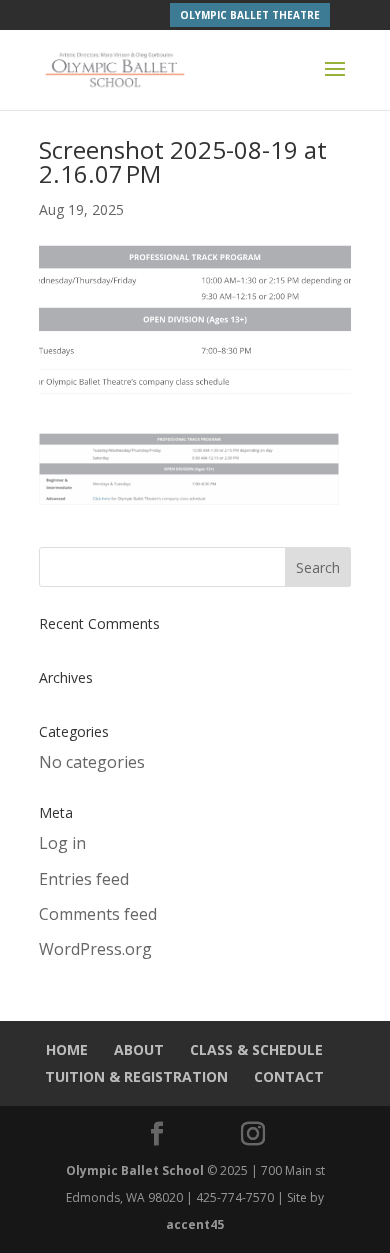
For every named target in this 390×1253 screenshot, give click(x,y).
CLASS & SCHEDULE (256, 1049)
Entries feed (84, 879)
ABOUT (139, 1049)
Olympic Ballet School (135, 1170)
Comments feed (98, 914)
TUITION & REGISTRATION (136, 1076)
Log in (62, 843)
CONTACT (289, 1076)
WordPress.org (95, 949)
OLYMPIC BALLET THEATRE (250, 15)
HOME (67, 1049)
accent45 (195, 1224)
